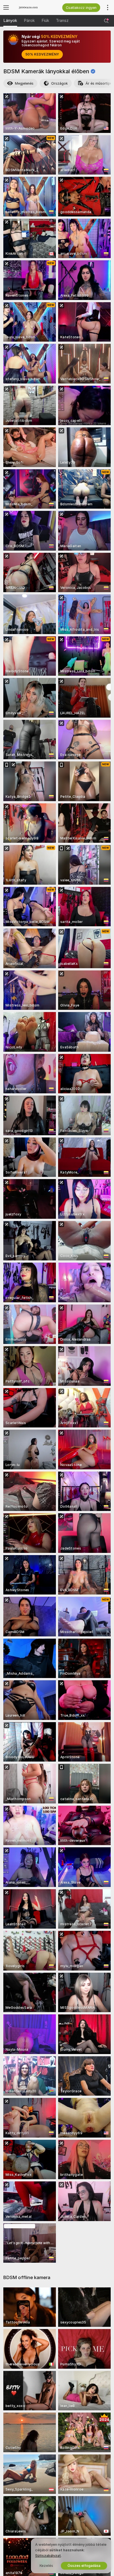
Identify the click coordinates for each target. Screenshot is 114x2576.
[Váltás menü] (6, 7)
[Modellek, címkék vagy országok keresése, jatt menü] (106, 21)
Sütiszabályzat (48, 2556)
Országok (59, 83)
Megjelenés (24, 83)
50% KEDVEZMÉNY (42, 54)
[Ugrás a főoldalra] (35, 7)
